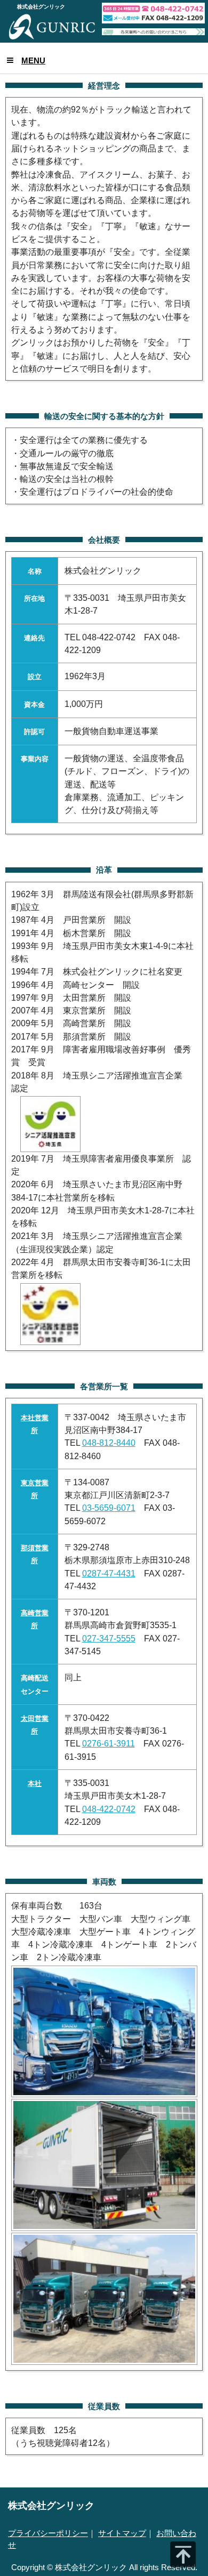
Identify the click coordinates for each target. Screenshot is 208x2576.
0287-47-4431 (109, 1573)
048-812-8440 (109, 1443)
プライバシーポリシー (48, 2533)
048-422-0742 (109, 1809)
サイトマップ (122, 2533)
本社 (35, 1784)
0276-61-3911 (109, 1743)
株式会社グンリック (51, 2505)
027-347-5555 (109, 1638)
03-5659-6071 (109, 1508)
